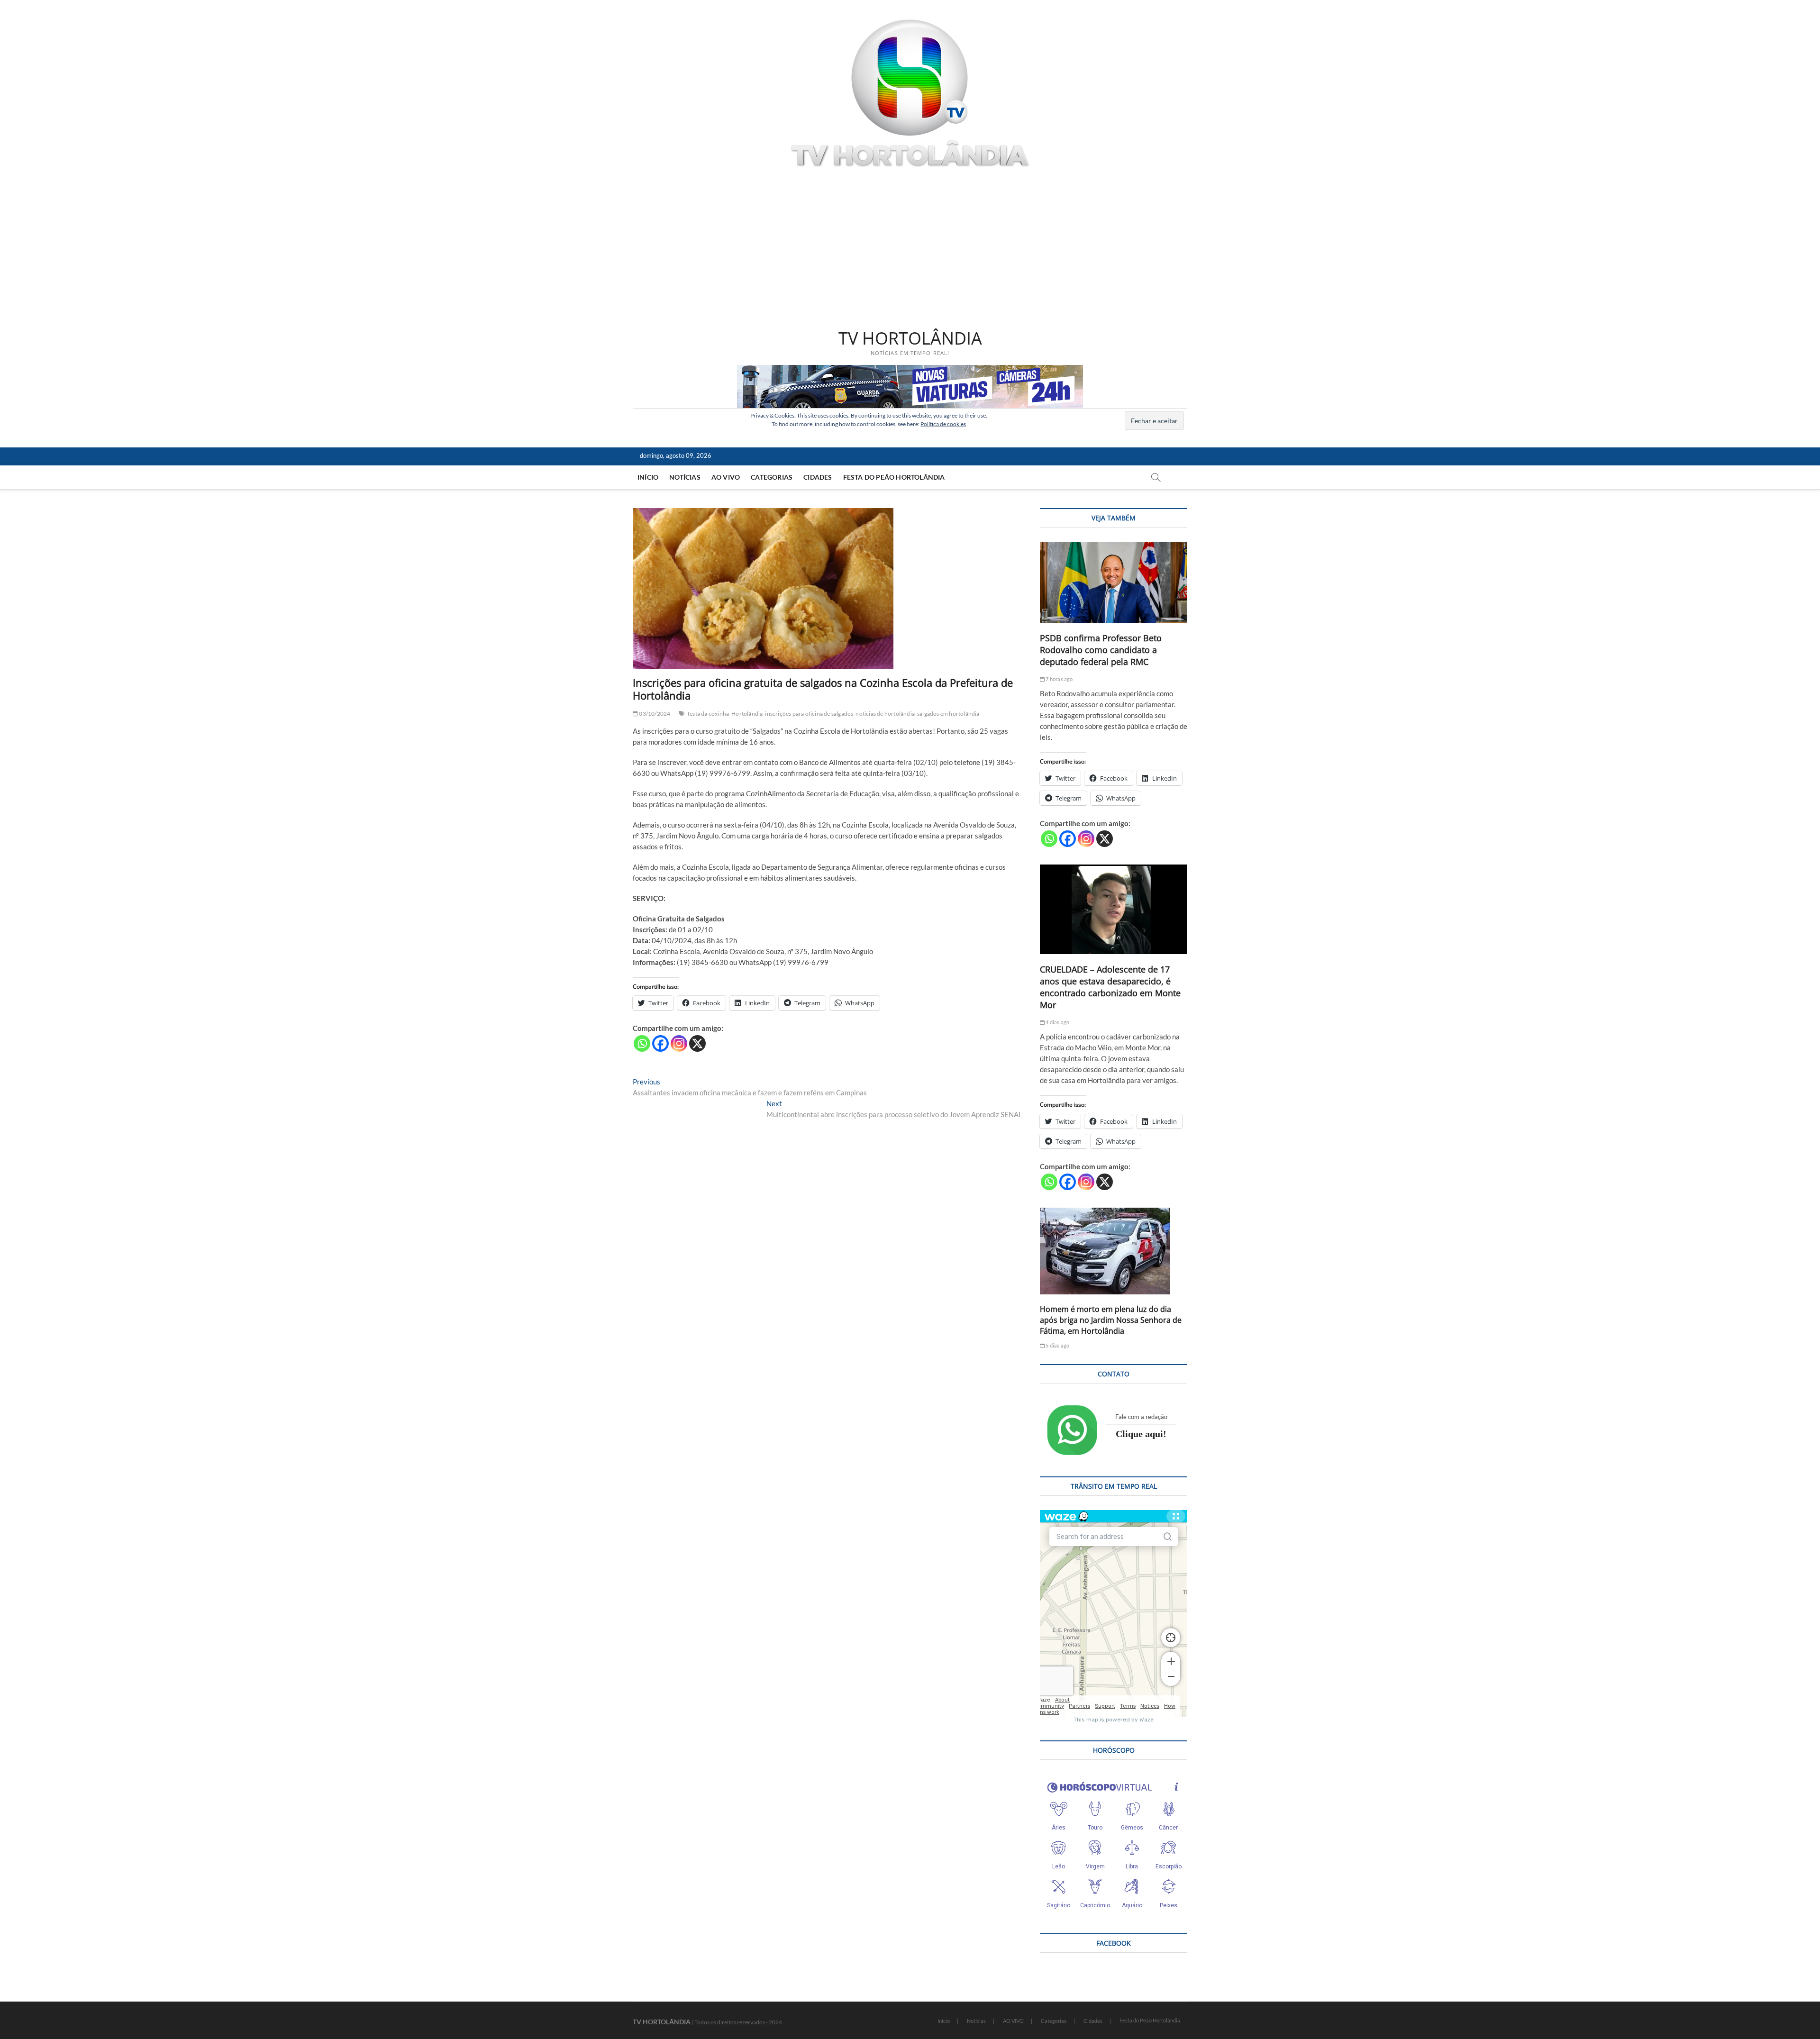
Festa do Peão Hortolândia (894, 477)
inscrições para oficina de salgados (809, 714)
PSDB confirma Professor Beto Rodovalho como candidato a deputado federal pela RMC (1101, 650)
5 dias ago (1057, 1345)
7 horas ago (1059, 679)
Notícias (685, 477)
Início (648, 477)
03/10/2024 (654, 714)
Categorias (772, 477)
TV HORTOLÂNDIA (910, 338)
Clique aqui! (1141, 1434)
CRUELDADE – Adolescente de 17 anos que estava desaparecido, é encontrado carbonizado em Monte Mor (1110, 987)
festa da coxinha (708, 714)
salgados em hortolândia (948, 714)
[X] (697, 1043)
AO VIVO (726, 477)
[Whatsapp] (642, 1043)
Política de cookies (943, 424)
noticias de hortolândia (885, 714)
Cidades (818, 477)
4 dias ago (1057, 1022)
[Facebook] (660, 1043)
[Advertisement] (910, 250)
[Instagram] (679, 1043)
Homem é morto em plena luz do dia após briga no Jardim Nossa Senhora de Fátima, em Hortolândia (1111, 1320)
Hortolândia (747, 714)
